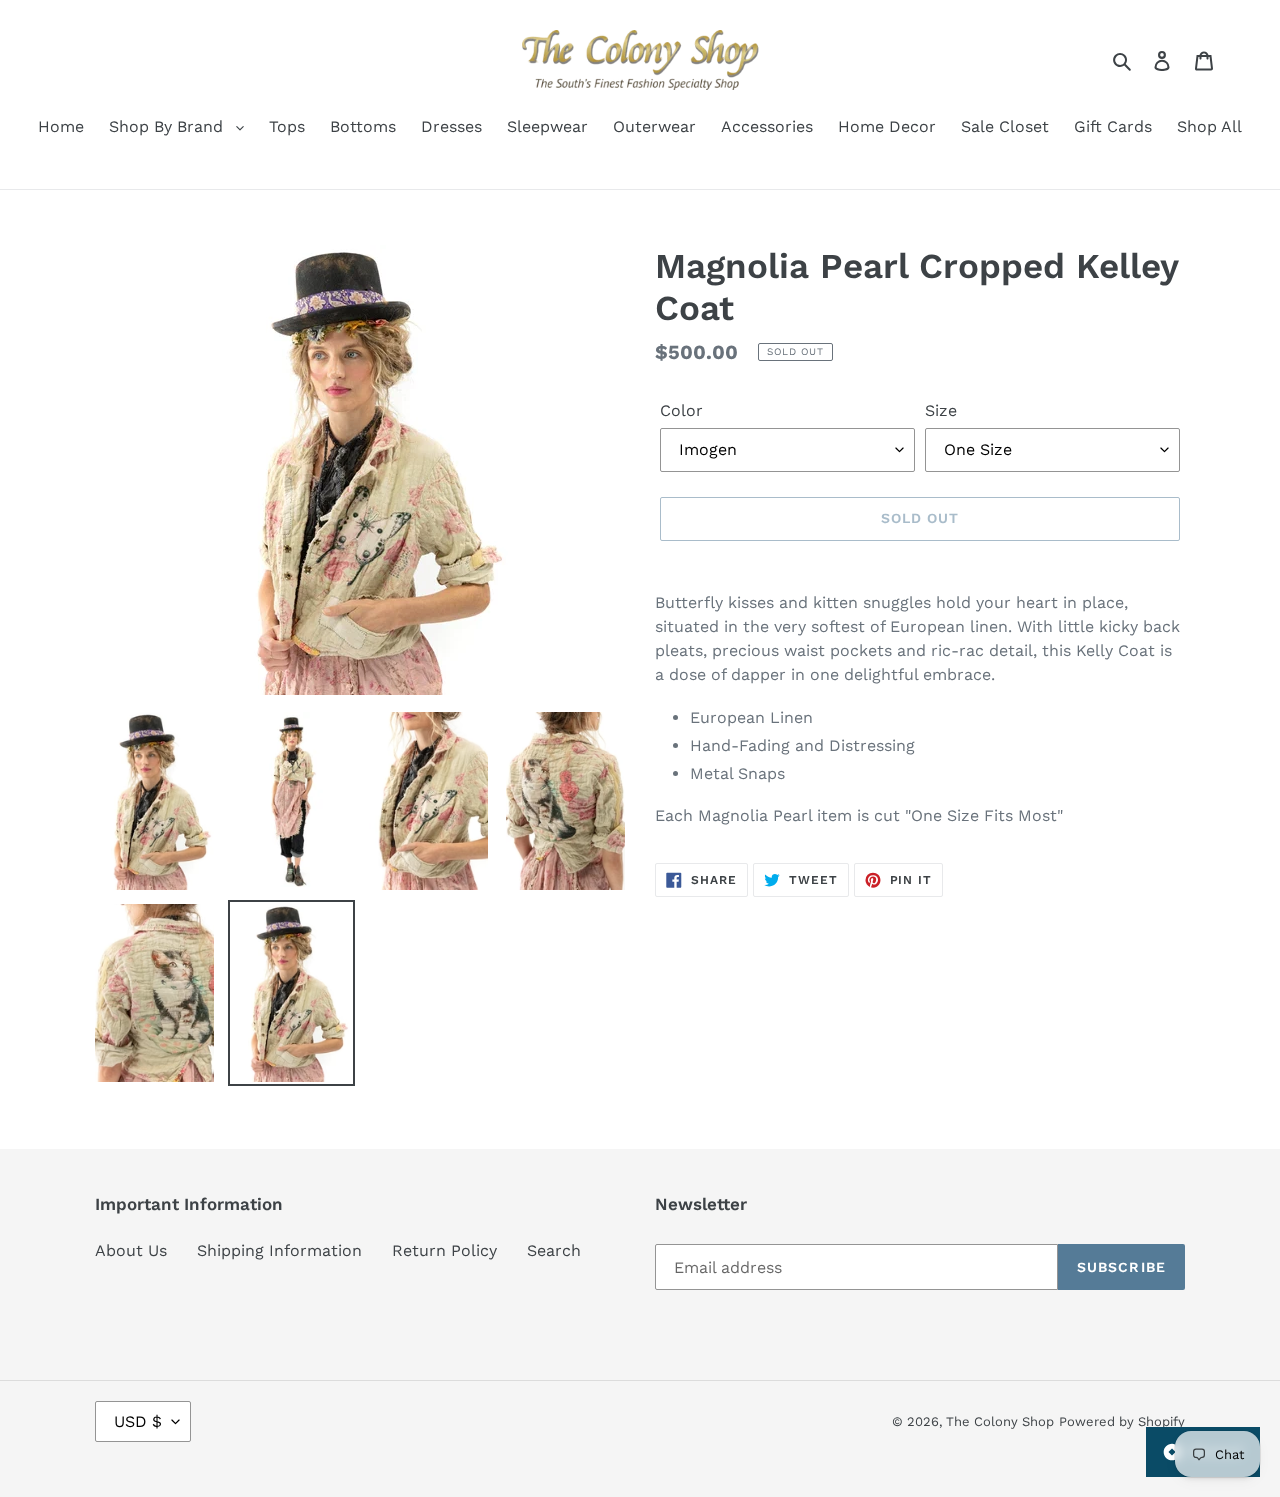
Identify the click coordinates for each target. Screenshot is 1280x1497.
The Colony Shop (1000, 1421)
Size (941, 410)
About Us (131, 1250)
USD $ (138, 1421)
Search (554, 1250)
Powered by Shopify (1122, 1421)
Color (681, 410)
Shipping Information (279, 1250)
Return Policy (444, 1250)
